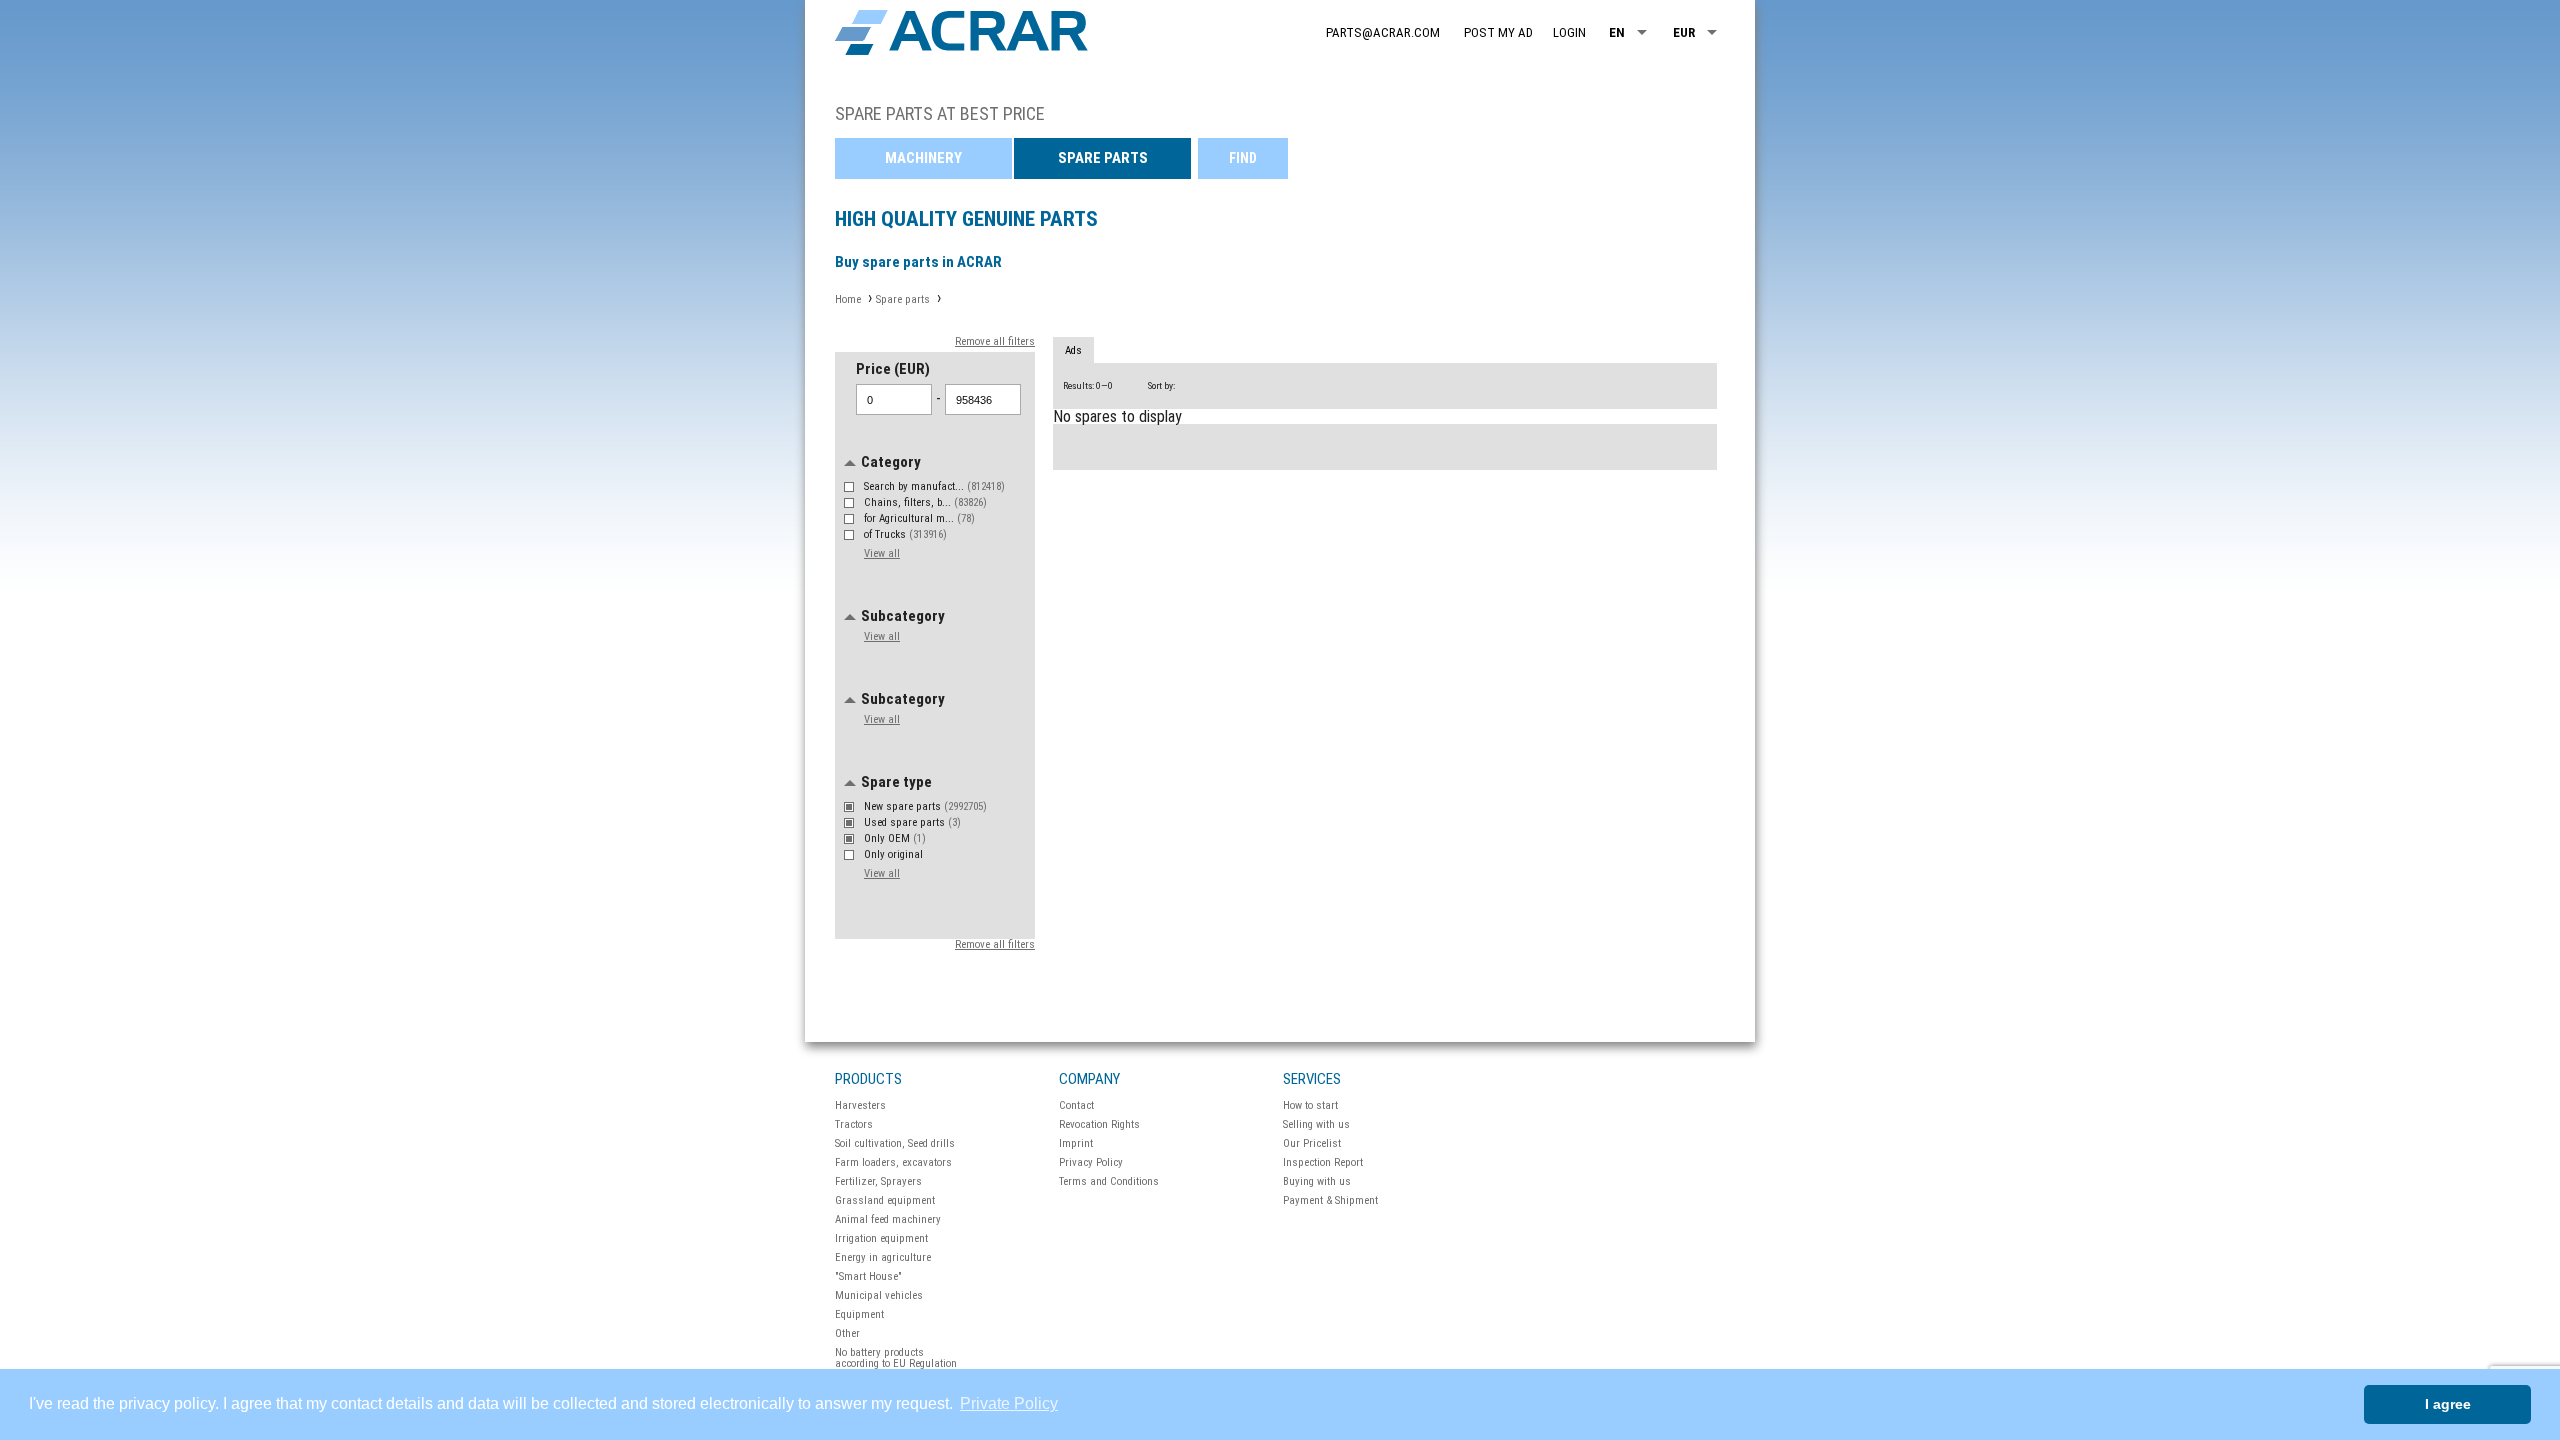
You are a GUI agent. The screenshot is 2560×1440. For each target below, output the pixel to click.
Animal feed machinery (888, 1219)
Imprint (1076, 1143)
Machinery (923, 158)
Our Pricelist (1312, 1143)
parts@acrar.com (1383, 32)
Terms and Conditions (1109, 1181)
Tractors (854, 1124)
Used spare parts (912, 822)
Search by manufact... (934, 486)
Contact (1076, 1105)
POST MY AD (1498, 32)
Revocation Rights (1099, 1124)
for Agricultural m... (919, 518)
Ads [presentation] (1073, 350)
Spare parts (1103, 158)
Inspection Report (1323, 1162)
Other (847, 1333)
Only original (895, 854)
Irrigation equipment (881, 1238)
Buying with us (1317, 1181)
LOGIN (1569, 32)
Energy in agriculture (883, 1257)
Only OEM (895, 838)
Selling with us (1316, 1124)
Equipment (859, 1314)
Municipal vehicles (879, 1295)
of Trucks (905, 534)
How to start (1310, 1105)
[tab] (1073, 351)
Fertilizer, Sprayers (878, 1181)
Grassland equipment (885, 1200)
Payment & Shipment (1330, 1200)
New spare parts (925, 806)
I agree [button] (2448, 1404)
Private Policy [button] (1009, 1403)
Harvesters (860, 1105)
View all (882, 553)
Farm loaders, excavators (893, 1162)
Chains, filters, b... (925, 502)
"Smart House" (868, 1276)
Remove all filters (995, 341)
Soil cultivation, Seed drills (895, 1143)
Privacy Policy (1091, 1162)
